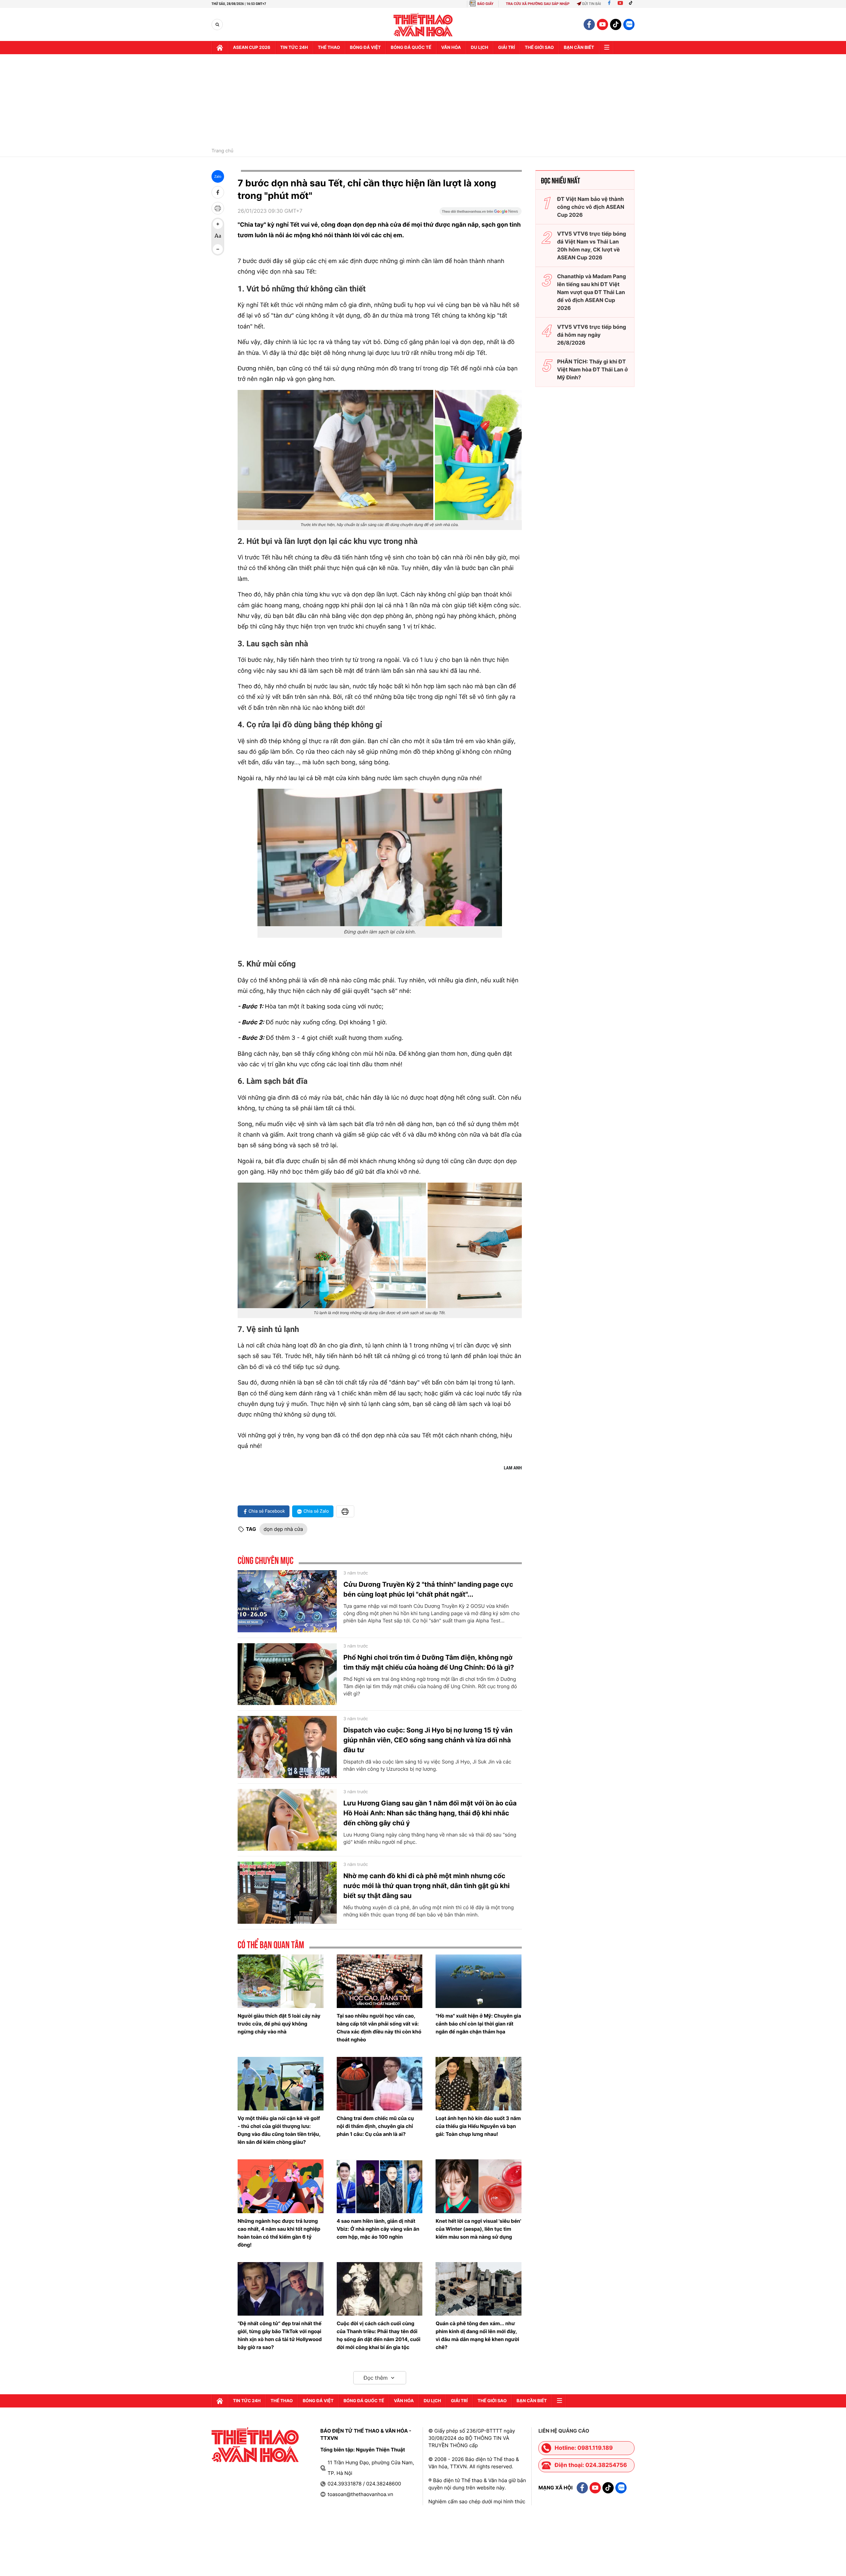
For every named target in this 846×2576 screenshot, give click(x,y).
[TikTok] (632, 4)
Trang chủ (222, 151)
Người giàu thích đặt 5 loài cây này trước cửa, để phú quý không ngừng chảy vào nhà (279, 2024)
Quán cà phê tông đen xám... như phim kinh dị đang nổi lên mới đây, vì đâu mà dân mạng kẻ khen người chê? (477, 2335)
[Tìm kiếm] (217, 25)
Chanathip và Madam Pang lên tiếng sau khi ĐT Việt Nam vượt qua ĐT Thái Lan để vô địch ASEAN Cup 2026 (592, 292)
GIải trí (506, 48)
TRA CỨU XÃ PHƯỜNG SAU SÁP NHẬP (538, 4)
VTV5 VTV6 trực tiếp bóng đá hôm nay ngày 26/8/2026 (592, 335)
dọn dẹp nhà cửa (283, 1529)
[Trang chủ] (220, 48)
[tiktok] (616, 24)
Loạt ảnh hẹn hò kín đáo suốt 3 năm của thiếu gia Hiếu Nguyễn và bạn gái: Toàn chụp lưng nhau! (478, 2126)
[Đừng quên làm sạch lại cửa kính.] (380, 857)
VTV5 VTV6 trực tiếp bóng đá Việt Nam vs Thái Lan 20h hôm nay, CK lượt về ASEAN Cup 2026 (592, 246)
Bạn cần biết (579, 48)
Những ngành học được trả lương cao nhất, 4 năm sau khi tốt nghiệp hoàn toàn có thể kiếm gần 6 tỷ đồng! (279, 2233)
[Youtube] (620, 4)
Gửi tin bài (592, 4)
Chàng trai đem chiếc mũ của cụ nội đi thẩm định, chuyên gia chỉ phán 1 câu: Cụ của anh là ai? (375, 2126)
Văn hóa (451, 48)
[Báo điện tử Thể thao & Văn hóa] (423, 25)
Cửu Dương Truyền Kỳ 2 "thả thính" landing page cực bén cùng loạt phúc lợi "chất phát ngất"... (428, 1589)
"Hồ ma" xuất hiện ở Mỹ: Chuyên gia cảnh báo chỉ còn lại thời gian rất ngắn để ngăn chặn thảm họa (478, 2024)
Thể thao (329, 48)
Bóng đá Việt (365, 48)
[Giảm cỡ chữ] (218, 249)
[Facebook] (609, 4)
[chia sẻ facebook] (218, 192)
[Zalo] (629, 24)
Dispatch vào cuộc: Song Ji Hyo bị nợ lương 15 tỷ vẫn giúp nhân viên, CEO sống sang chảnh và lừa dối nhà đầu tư (428, 1740)
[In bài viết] (218, 208)
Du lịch (480, 48)
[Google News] (481, 213)
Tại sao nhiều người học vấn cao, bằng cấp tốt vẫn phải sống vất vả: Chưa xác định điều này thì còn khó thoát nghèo (379, 2028)
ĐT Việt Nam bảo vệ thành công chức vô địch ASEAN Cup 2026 (591, 207)
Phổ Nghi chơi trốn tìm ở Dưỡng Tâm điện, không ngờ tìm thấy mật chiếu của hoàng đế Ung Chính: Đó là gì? (429, 1662)
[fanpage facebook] (589, 24)
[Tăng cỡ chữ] (218, 224)
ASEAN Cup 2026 (252, 48)
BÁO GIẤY (485, 4)
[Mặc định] (218, 237)
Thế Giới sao (539, 48)
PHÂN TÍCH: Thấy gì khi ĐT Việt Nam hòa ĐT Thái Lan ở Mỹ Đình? (593, 369)
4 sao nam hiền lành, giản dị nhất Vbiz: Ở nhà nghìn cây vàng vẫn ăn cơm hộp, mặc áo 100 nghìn (378, 2229)
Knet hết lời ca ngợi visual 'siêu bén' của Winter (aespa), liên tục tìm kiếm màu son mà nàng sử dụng (478, 2229)
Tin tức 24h (294, 48)
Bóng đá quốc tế (411, 48)
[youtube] (602, 24)
